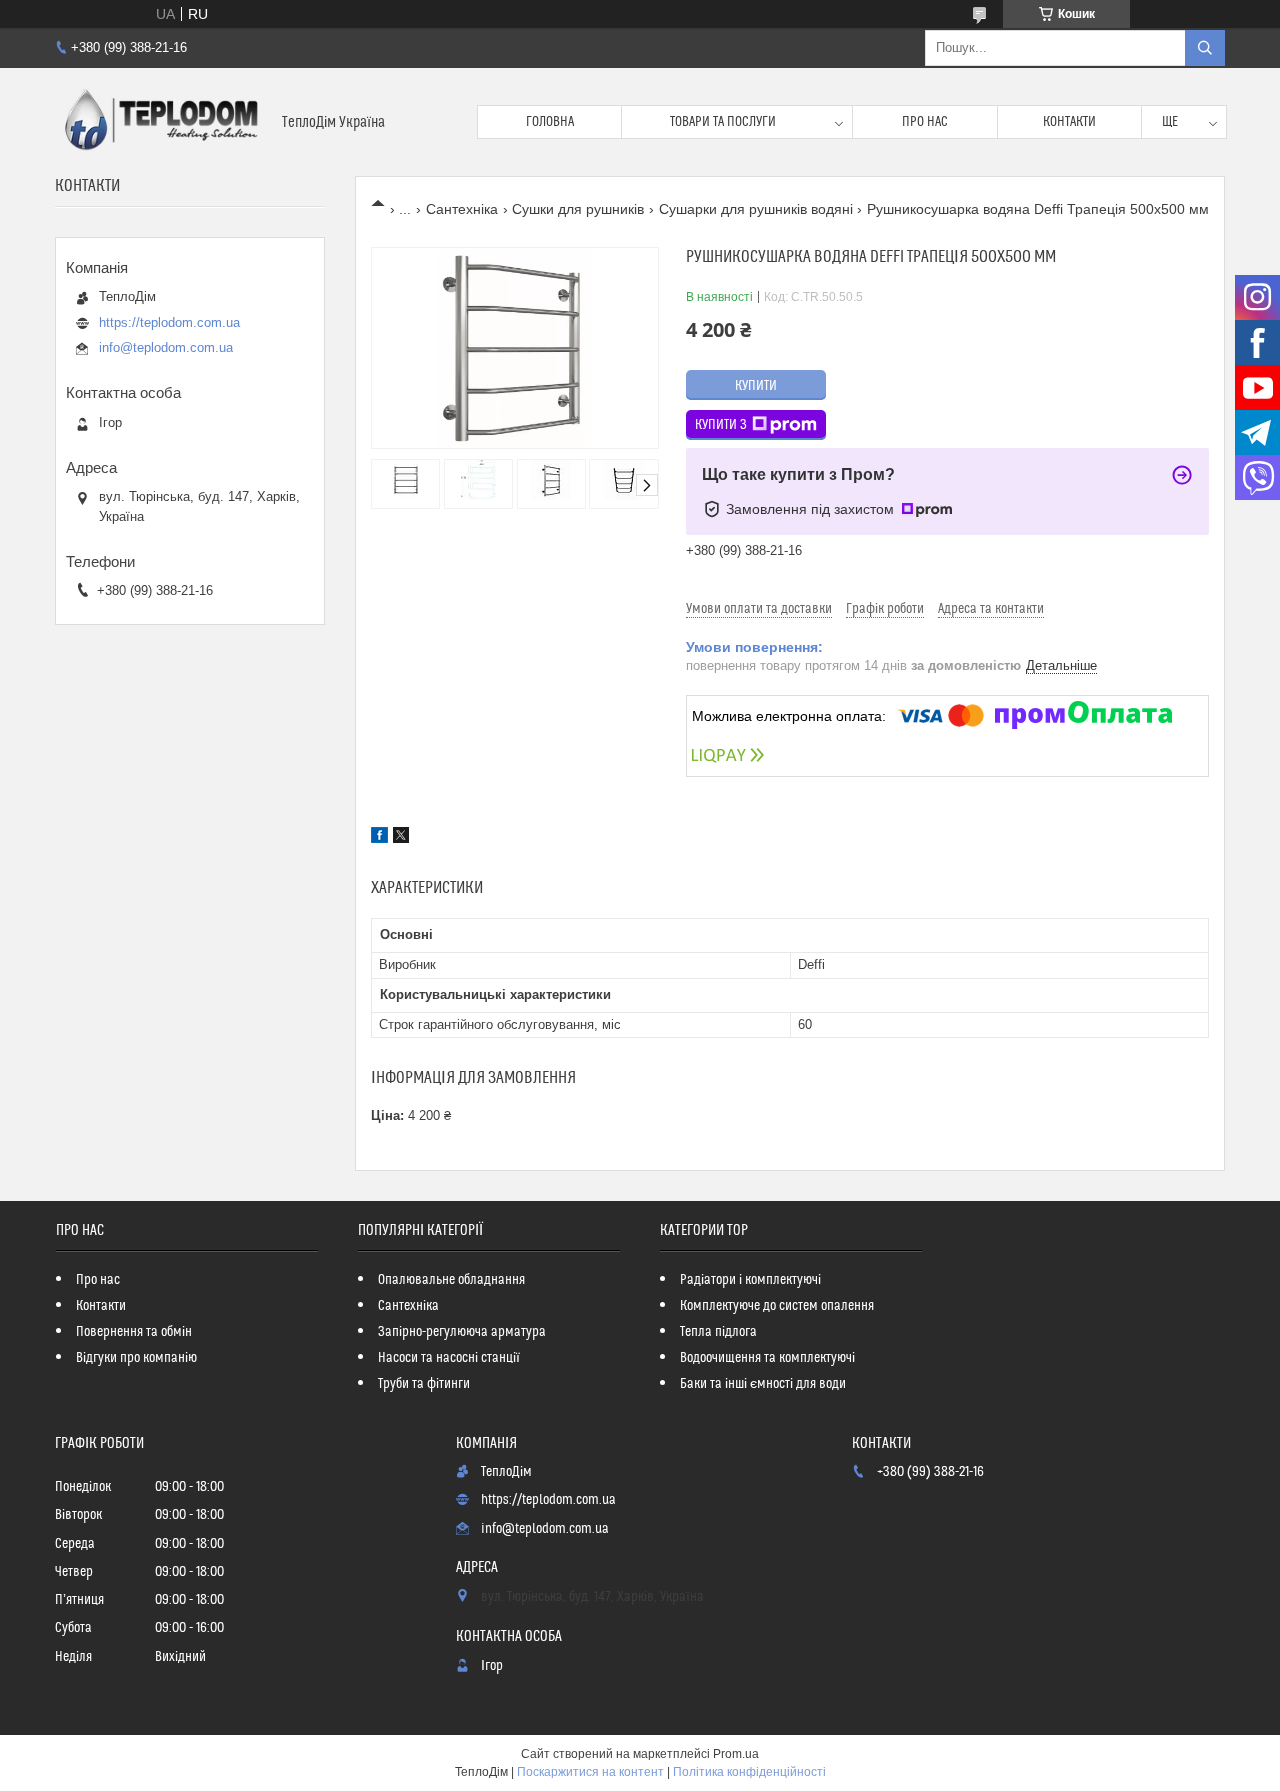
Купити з (721, 425)
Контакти (1069, 122)
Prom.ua (736, 1754)
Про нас (925, 122)
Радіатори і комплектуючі (750, 1280)
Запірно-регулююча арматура (462, 1332)
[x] (401, 838)
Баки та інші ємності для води (763, 1384)
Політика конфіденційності (749, 1772)
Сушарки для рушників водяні (756, 209)
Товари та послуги (723, 122)
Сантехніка (462, 209)
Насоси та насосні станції (449, 1358)
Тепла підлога (718, 1332)
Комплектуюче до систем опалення (777, 1306)
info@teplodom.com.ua (166, 347)
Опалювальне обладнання (451, 1280)
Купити (756, 386)
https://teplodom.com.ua (169, 322)
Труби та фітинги (424, 1384)
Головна (550, 122)
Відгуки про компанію (136, 1358)
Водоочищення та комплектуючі (767, 1358)
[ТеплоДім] (161, 122)
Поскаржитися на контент (590, 1772)
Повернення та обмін (134, 1332)
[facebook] (379, 838)
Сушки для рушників (578, 209)
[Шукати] (1205, 48)
